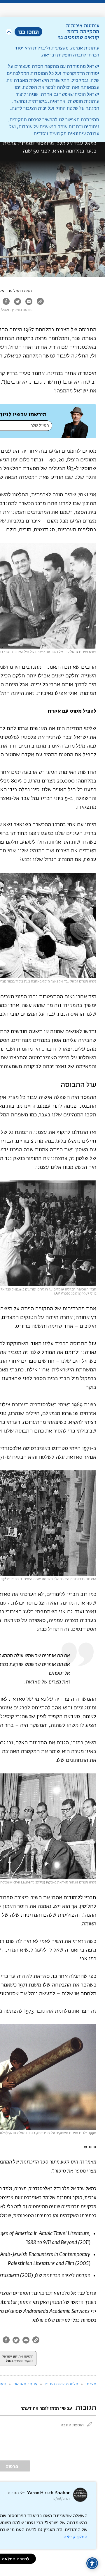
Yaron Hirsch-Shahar (48, 2493)
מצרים (91, 2384)
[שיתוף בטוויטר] (17, 302)
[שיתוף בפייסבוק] (6, 302)
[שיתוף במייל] (29, 302)
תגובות (13, 2493)
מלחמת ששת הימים (61, 2384)
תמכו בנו (28, 32)
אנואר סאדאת (25, 2384)
